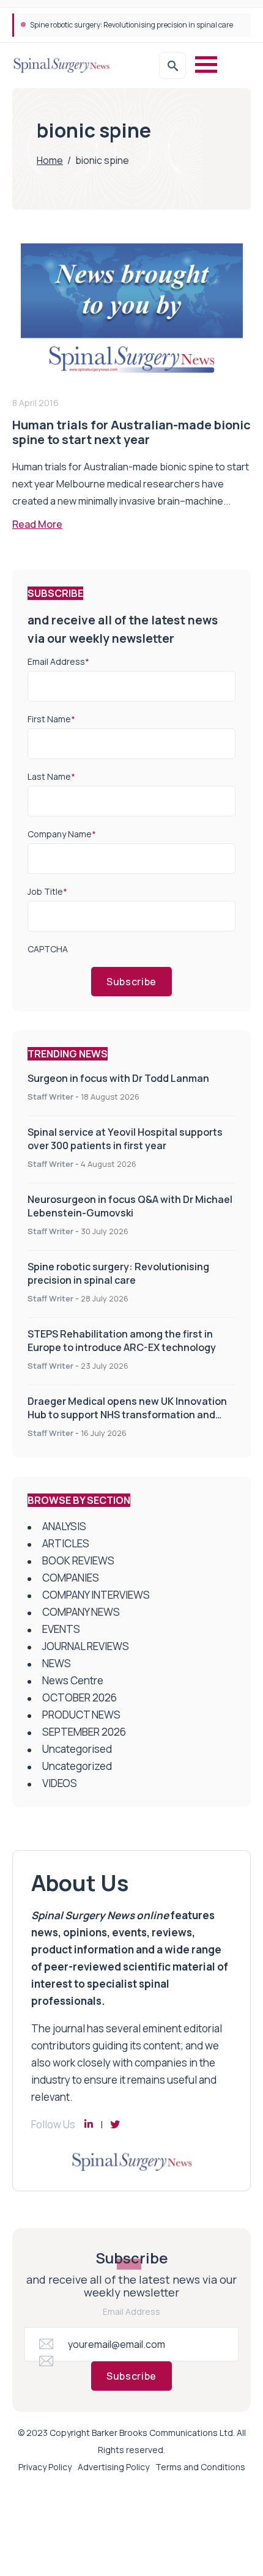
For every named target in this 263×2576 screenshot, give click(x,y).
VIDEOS (60, 1783)
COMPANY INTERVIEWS (96, 1595)
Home (50, 160)
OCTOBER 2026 (80, 1697)
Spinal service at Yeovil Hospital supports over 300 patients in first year (125, 1139)
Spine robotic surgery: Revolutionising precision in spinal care (118, 1273)
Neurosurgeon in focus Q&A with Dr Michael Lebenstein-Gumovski (130, 1206)
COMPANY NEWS (81, 1612)
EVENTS (61, 1629)
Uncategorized (77, 1766)
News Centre (73, 1680)
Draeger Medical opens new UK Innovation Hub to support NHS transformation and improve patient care (127, 1415)
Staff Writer (50, 1097)
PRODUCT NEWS (81, 1715)
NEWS (57, 1663)
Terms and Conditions (200, 2467)
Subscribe (131, 982)
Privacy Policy (45, 2467)
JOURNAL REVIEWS (86, 1646)
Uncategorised (77, 1749)
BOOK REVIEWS (78, 1560)
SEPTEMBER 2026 (84, 1732)
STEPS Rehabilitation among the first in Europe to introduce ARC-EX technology (122, 1341)
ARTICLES (66, 1543)
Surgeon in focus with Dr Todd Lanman (118, 1078)
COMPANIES (71, 1578)
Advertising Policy (113, 2467)
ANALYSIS (64, 1526)
